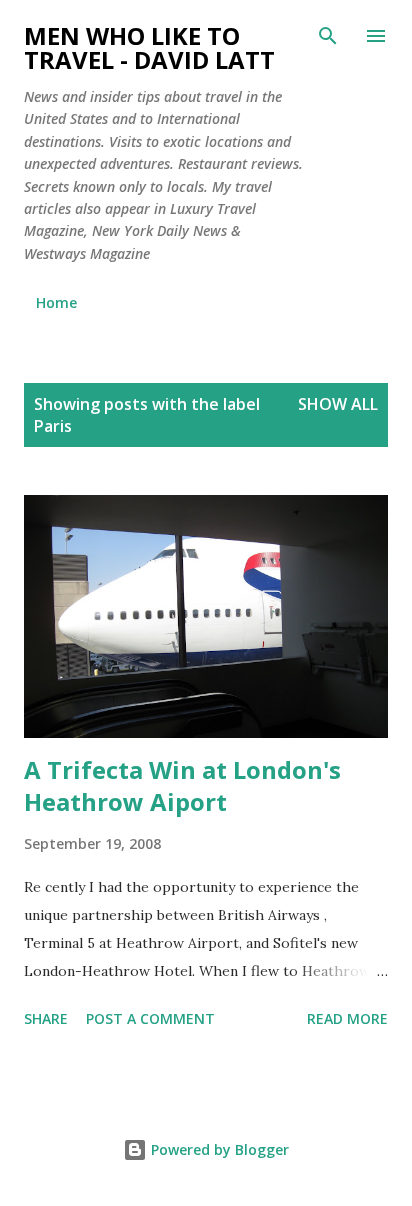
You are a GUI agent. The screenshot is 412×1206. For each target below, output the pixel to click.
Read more (347, 1018)
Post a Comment (150, 1018)
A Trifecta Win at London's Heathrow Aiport (182, 785)
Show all (338, 404)
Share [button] (46, 1018)
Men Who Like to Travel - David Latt (149, 47)
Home (56, 302)
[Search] (328, 36)
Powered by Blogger (218, 1149)
